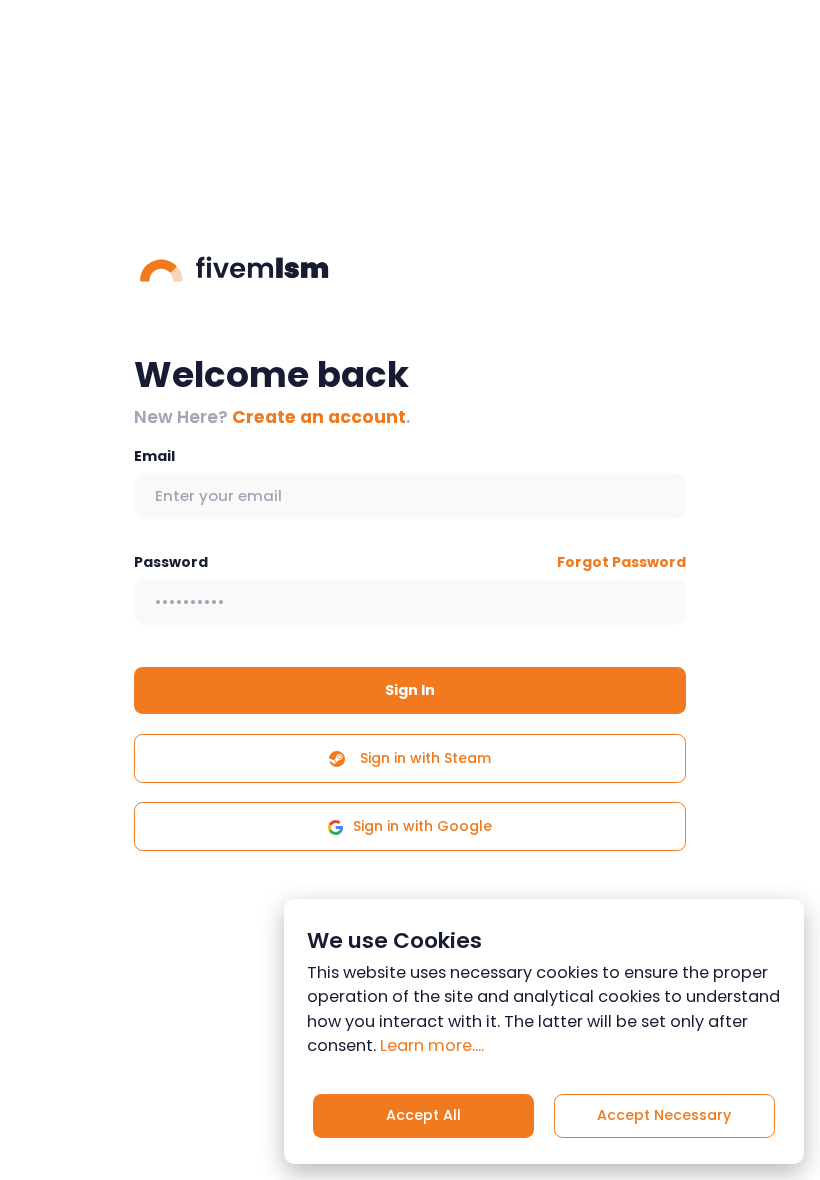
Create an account (319, 417)
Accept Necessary (664, 1115)
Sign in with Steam (423, 758)
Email (154, 456)
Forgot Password (621, 562)
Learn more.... (432, 1045)
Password (171, 562)
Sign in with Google (422, 826)
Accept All (423, 1115)
